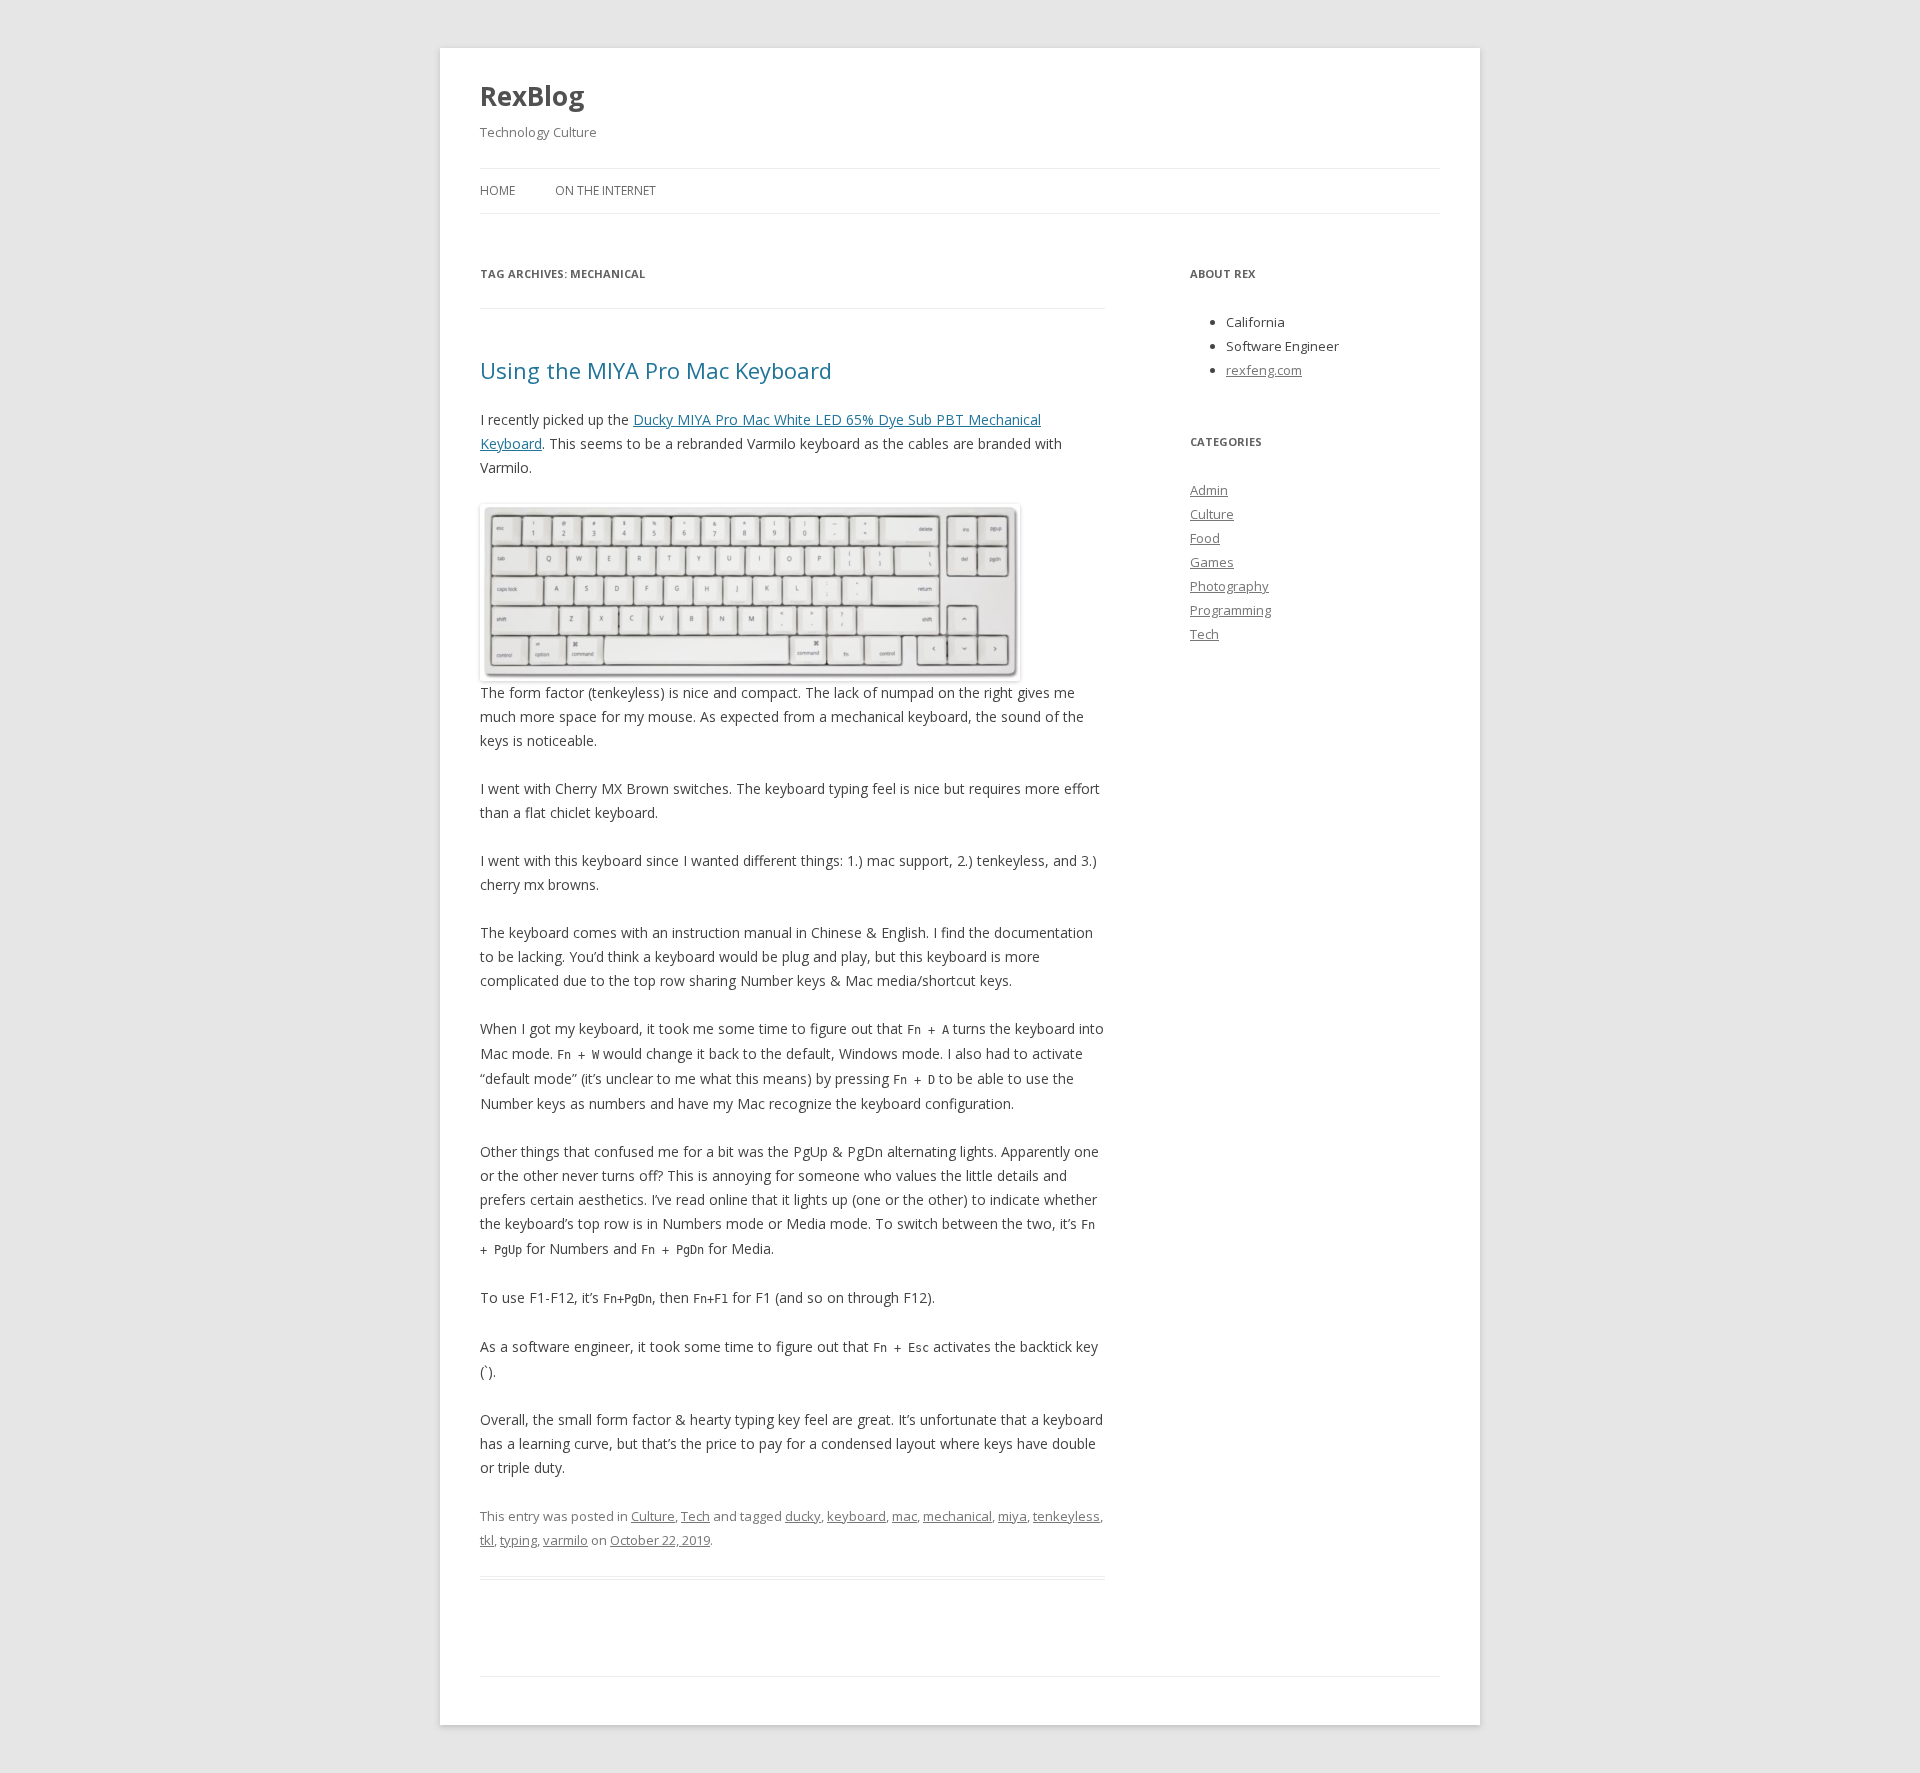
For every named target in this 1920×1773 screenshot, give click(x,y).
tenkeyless (1066, 1516)
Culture (653, 1516)
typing (518, 1540)
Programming (1230, 610)
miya (1012, 1516)
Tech (695, 1516)
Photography (1229, 586)
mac (904, 1516)
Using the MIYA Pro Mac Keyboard (656, 370)
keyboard (856, 1516)
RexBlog (532, 96)
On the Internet (605, 190)
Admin (1209, 490)
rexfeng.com (1264, 370)
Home (497, 190)
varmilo (565, 1540)
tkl (487, 1540)
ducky (803, 1516)
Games (1212, 562)
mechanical (957, 1516)
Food (1205, 538)
